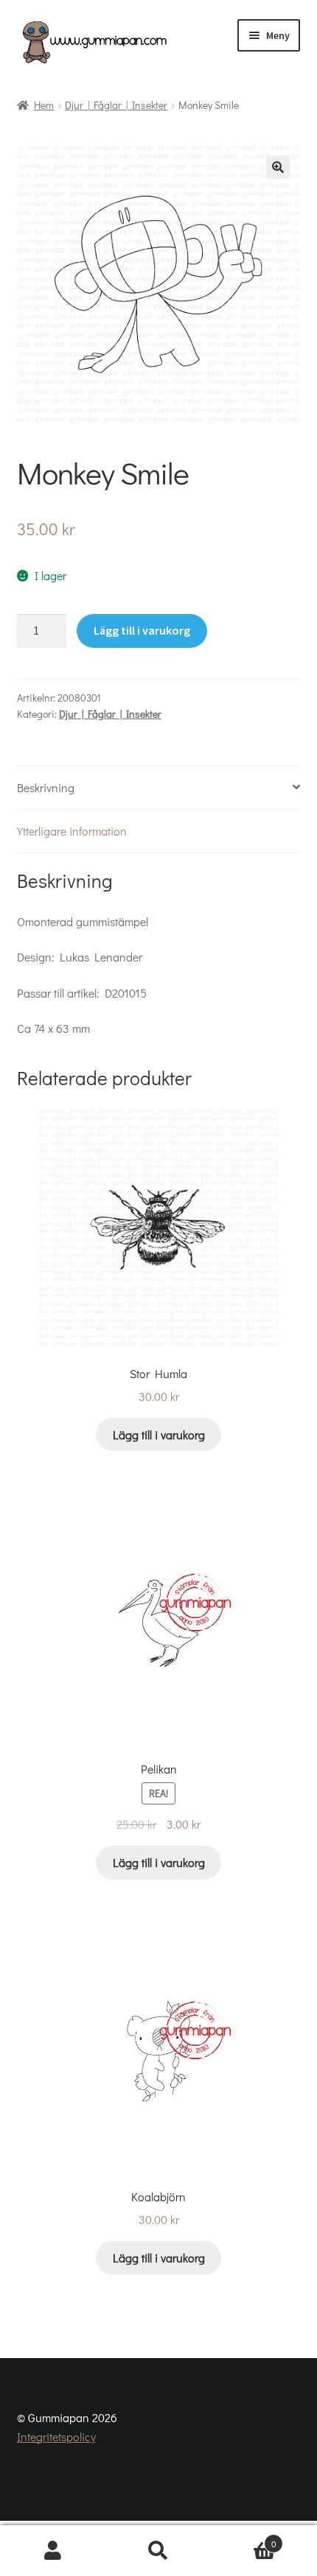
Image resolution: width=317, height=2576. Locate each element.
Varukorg (244, 2538)
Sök (158, 2551)
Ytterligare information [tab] (72, 831)
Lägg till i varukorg (142, 630)
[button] (278, 167)
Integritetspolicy (56, 2436)
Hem (44, 105)
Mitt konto (53, 2551)
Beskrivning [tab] (46, 787)
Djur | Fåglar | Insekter (116, 105)
